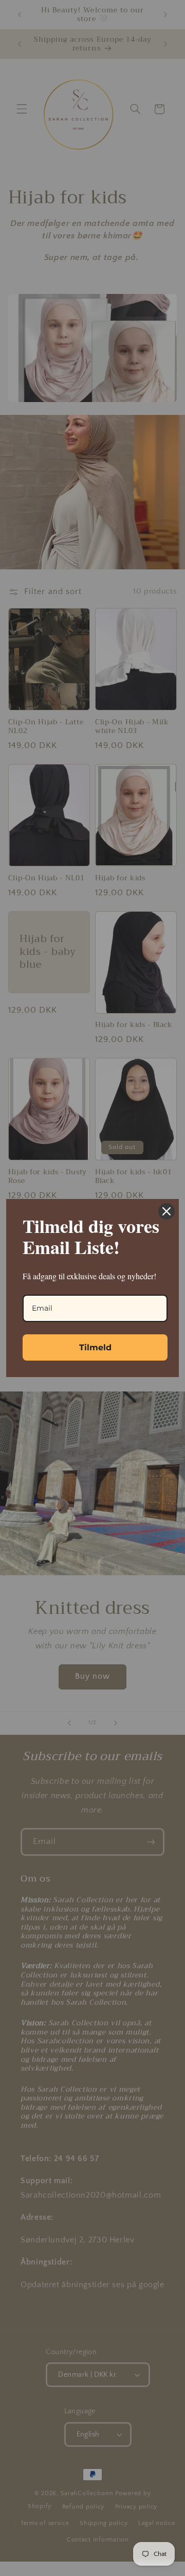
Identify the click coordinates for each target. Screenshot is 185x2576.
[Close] (166, 1211)
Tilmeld (95, 1347)
